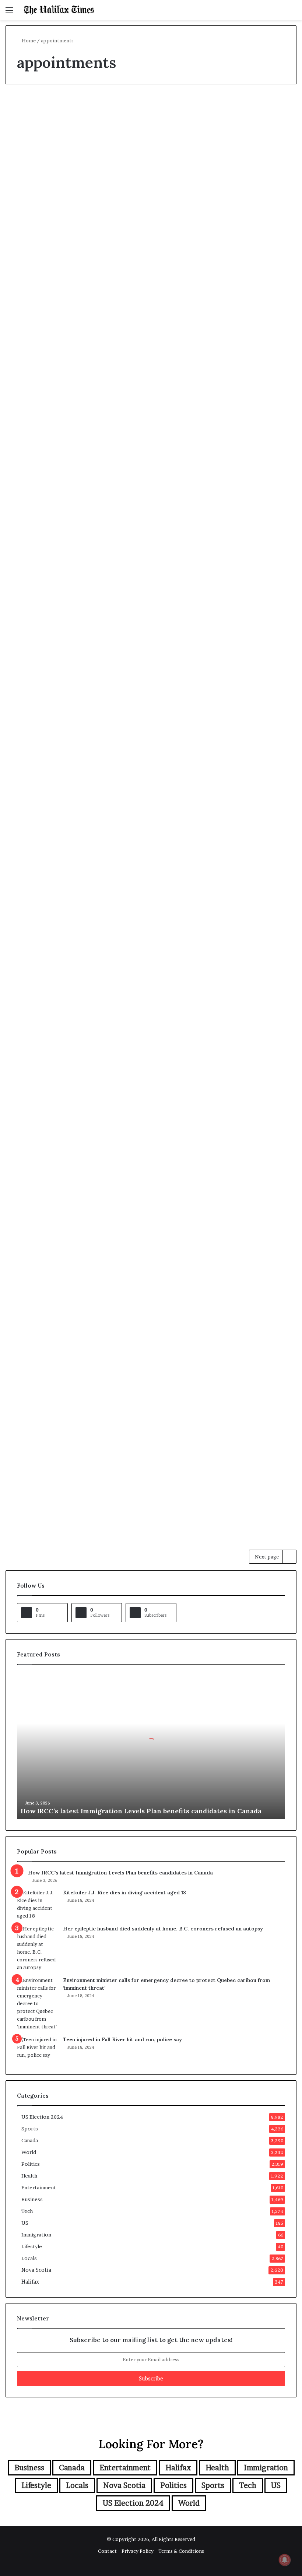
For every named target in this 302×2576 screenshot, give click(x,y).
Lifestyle (32, 2246)
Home (28, 41)
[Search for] (293, 13)
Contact (107, 2551)
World (29, 2152)
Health (129, 340)
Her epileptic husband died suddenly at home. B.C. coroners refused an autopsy (163, 1929)
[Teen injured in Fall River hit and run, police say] (37, 2050)
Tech (27, 2211)
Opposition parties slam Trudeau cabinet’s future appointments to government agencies (51, 647)
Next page (267, 1557)
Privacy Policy (138, 2551)
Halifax (30, 2282)
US (25, 2223)
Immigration (36, 2235)
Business (32, 2199)
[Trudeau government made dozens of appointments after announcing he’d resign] (145, 722)
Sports (30, 2129)
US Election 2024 (36, 107)
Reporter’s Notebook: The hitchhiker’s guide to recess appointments (154, 1085)
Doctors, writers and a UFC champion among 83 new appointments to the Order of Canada (153, 160)
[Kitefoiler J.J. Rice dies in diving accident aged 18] (37, 1904)
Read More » (33, 340)
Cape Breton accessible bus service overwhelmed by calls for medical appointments (47, 880)
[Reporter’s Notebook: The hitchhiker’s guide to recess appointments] (157, 1161)
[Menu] (9, 13)
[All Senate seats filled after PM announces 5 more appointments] (250, 691)
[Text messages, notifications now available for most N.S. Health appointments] (157, 941)
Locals (29, 2258)
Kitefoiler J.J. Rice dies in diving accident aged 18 (124, 1893)
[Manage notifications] (285, 2560)
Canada (223, 594)
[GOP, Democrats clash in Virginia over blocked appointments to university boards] (52, 250)
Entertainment (39, 2187)
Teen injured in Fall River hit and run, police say (122, 2039)
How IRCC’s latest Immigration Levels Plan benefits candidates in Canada (141, 1811)
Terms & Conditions (181, 2551)
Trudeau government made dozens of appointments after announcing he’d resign (143, 647)
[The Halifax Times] (59, 10)
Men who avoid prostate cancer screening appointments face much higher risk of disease (155, 393)
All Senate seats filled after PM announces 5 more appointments (249, 633)
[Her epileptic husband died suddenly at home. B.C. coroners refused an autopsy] (37, 1948)
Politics (129, 107)
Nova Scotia (30, 827)
